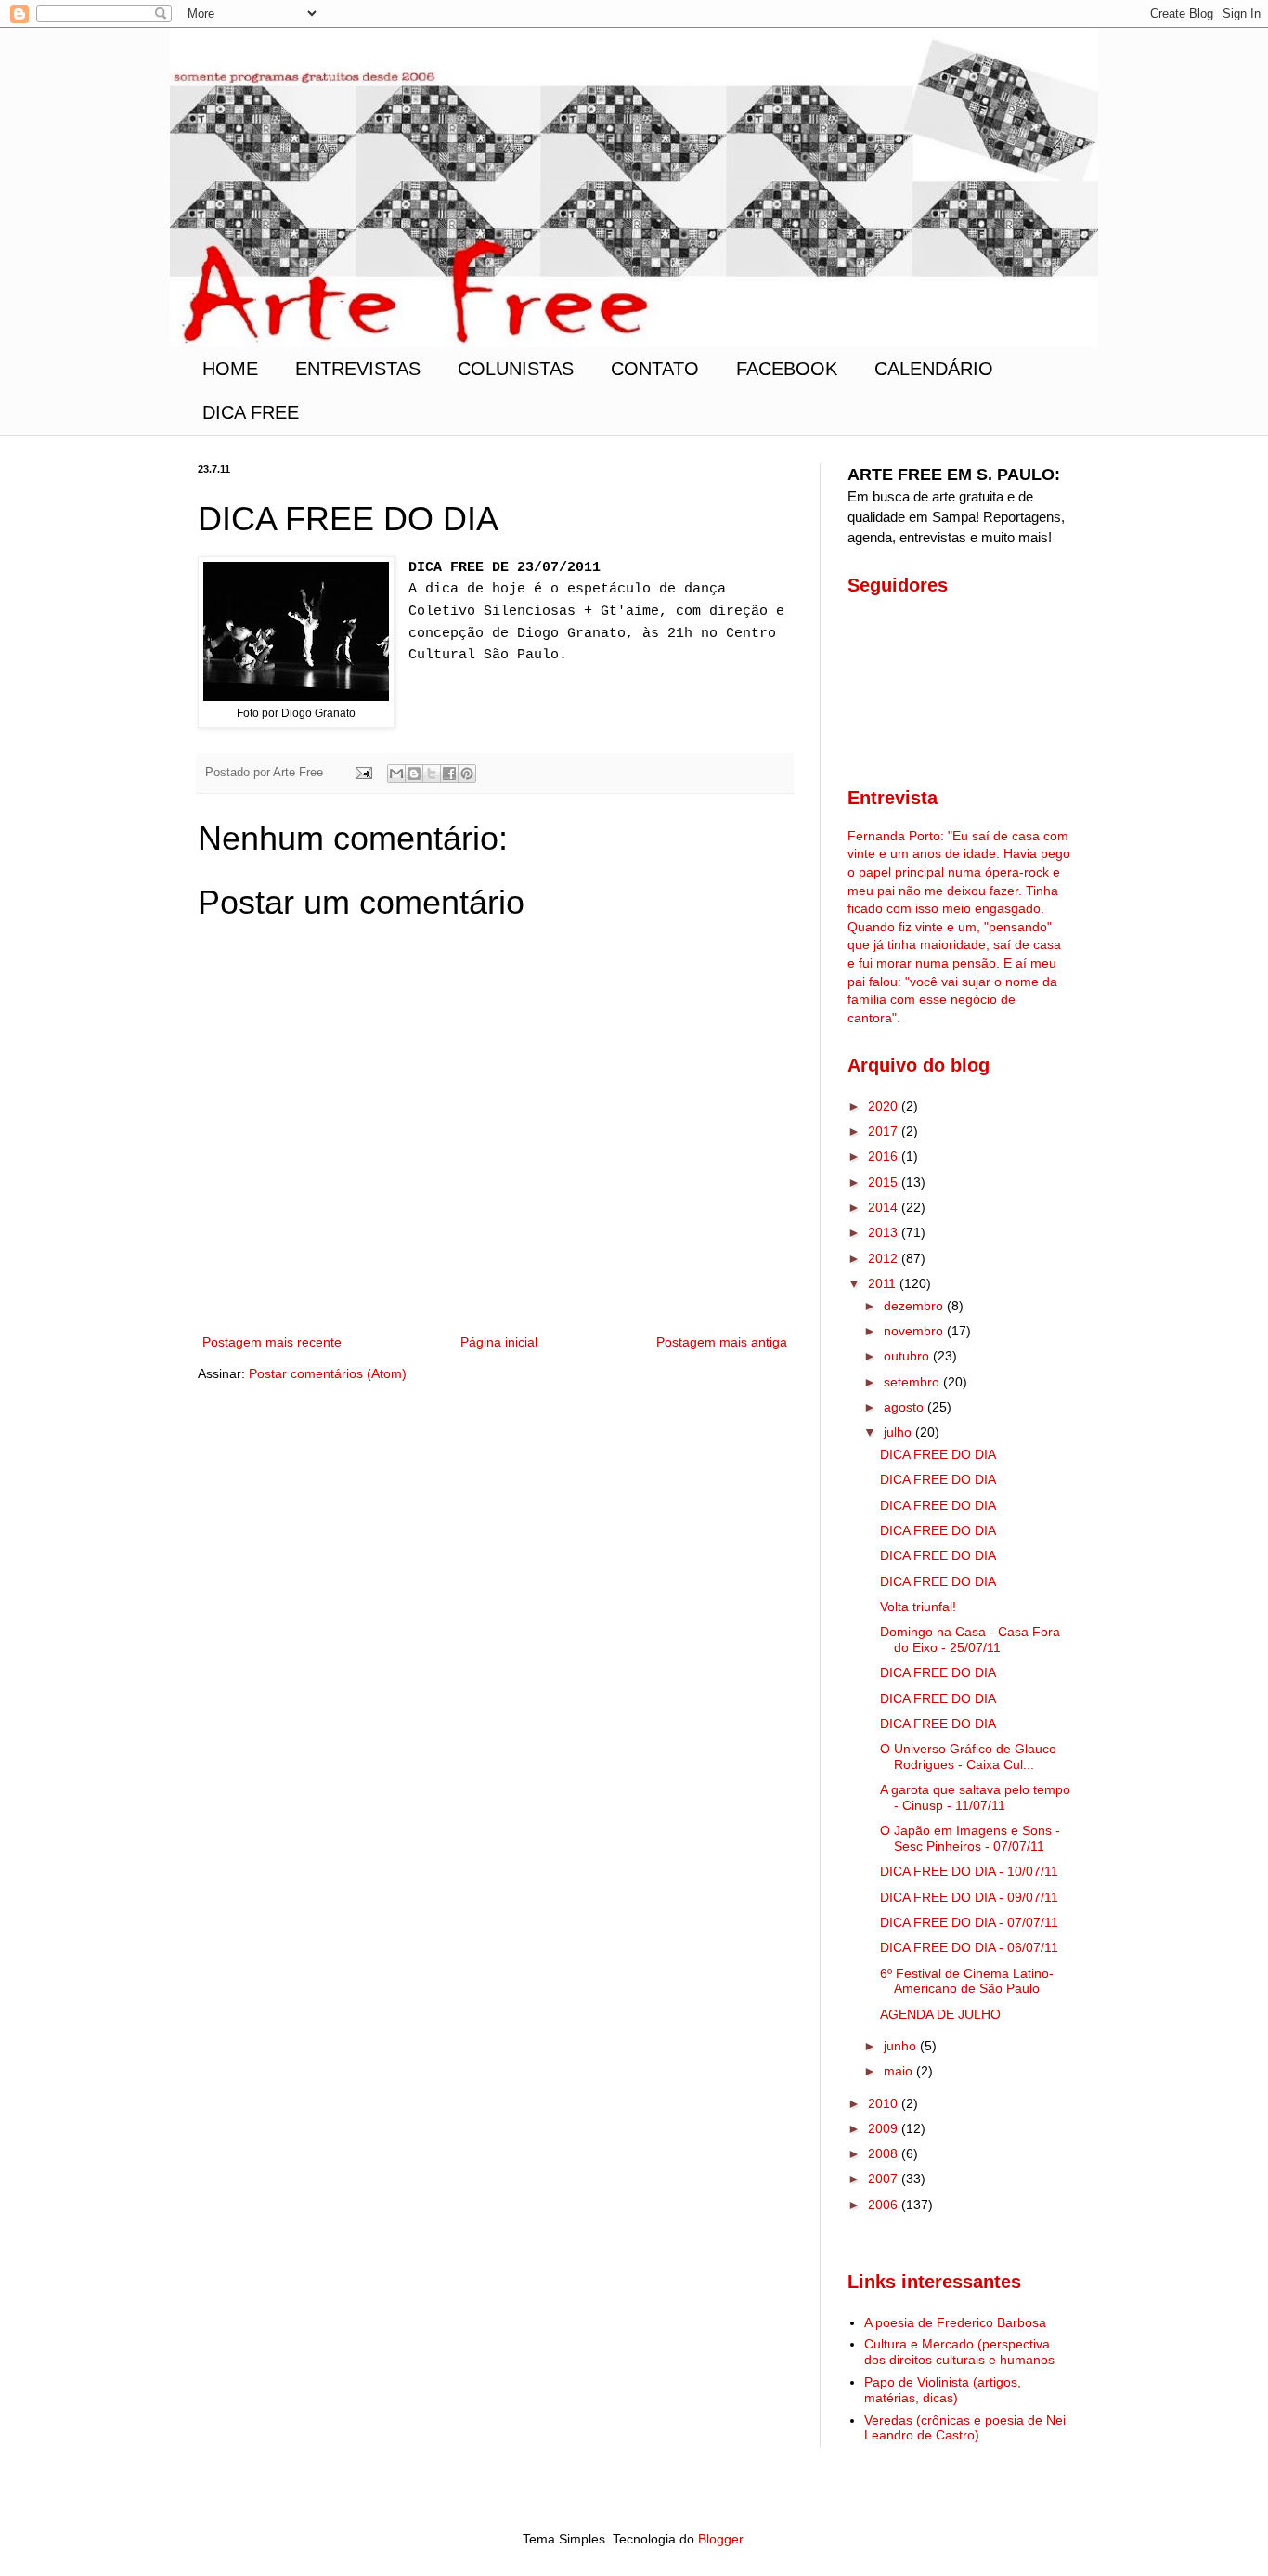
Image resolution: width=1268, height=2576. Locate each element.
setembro (913, 1382)
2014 (885, 1207)
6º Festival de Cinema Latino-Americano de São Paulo (967, 1981)
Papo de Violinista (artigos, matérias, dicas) (943, 2390)
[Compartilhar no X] (432, 774)
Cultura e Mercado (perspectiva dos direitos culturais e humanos (959, 2352)
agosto (906, 1407)
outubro (908, 1356)
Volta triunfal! (918, 1607)
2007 (885, 2179)
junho (902, 2046)
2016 (885, 1156)
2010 (885, 2103)
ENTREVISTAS (358, 369)
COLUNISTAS (516, 369)
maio (900, 2071)
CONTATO (655, 369)
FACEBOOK (787, 369)
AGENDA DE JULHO (940, 2014)
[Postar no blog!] (414, 774)
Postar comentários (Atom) (328, 1373)
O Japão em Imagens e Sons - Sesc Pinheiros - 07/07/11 (970, 1838)
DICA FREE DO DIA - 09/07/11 (969, 1897)
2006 (885, 2205)
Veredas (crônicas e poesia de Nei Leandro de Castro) (965, 2428)
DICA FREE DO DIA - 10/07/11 (969, 1871)
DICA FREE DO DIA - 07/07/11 (969, 1922)
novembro (915, 1331)
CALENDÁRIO (934, 369)
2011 (884, 1283)
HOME (230, 369)
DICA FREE (251, 412)
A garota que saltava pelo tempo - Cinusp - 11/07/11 (975, 1797)
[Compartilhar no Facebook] (449, 774)
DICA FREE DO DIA (938, 1454)
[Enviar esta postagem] (363, 773)
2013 (885, 1232)
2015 (885, 1182)
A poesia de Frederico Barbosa (955, 2322)
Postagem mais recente (272, 1342)
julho (899, 1432)
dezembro (915, 1306)
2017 (885, 1131)
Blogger (720, 2539)
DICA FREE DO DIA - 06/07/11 (969, 1947)
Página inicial (499, 1342)
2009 (885, 2128)
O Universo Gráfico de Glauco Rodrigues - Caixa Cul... (968, 1756)
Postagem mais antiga (722, 1342)
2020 (885, 1106)
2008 (885, 2153)
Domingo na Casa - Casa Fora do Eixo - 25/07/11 (970, 1639)
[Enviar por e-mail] (396, 774)
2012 (885, 1258)
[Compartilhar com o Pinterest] (467, 774)
